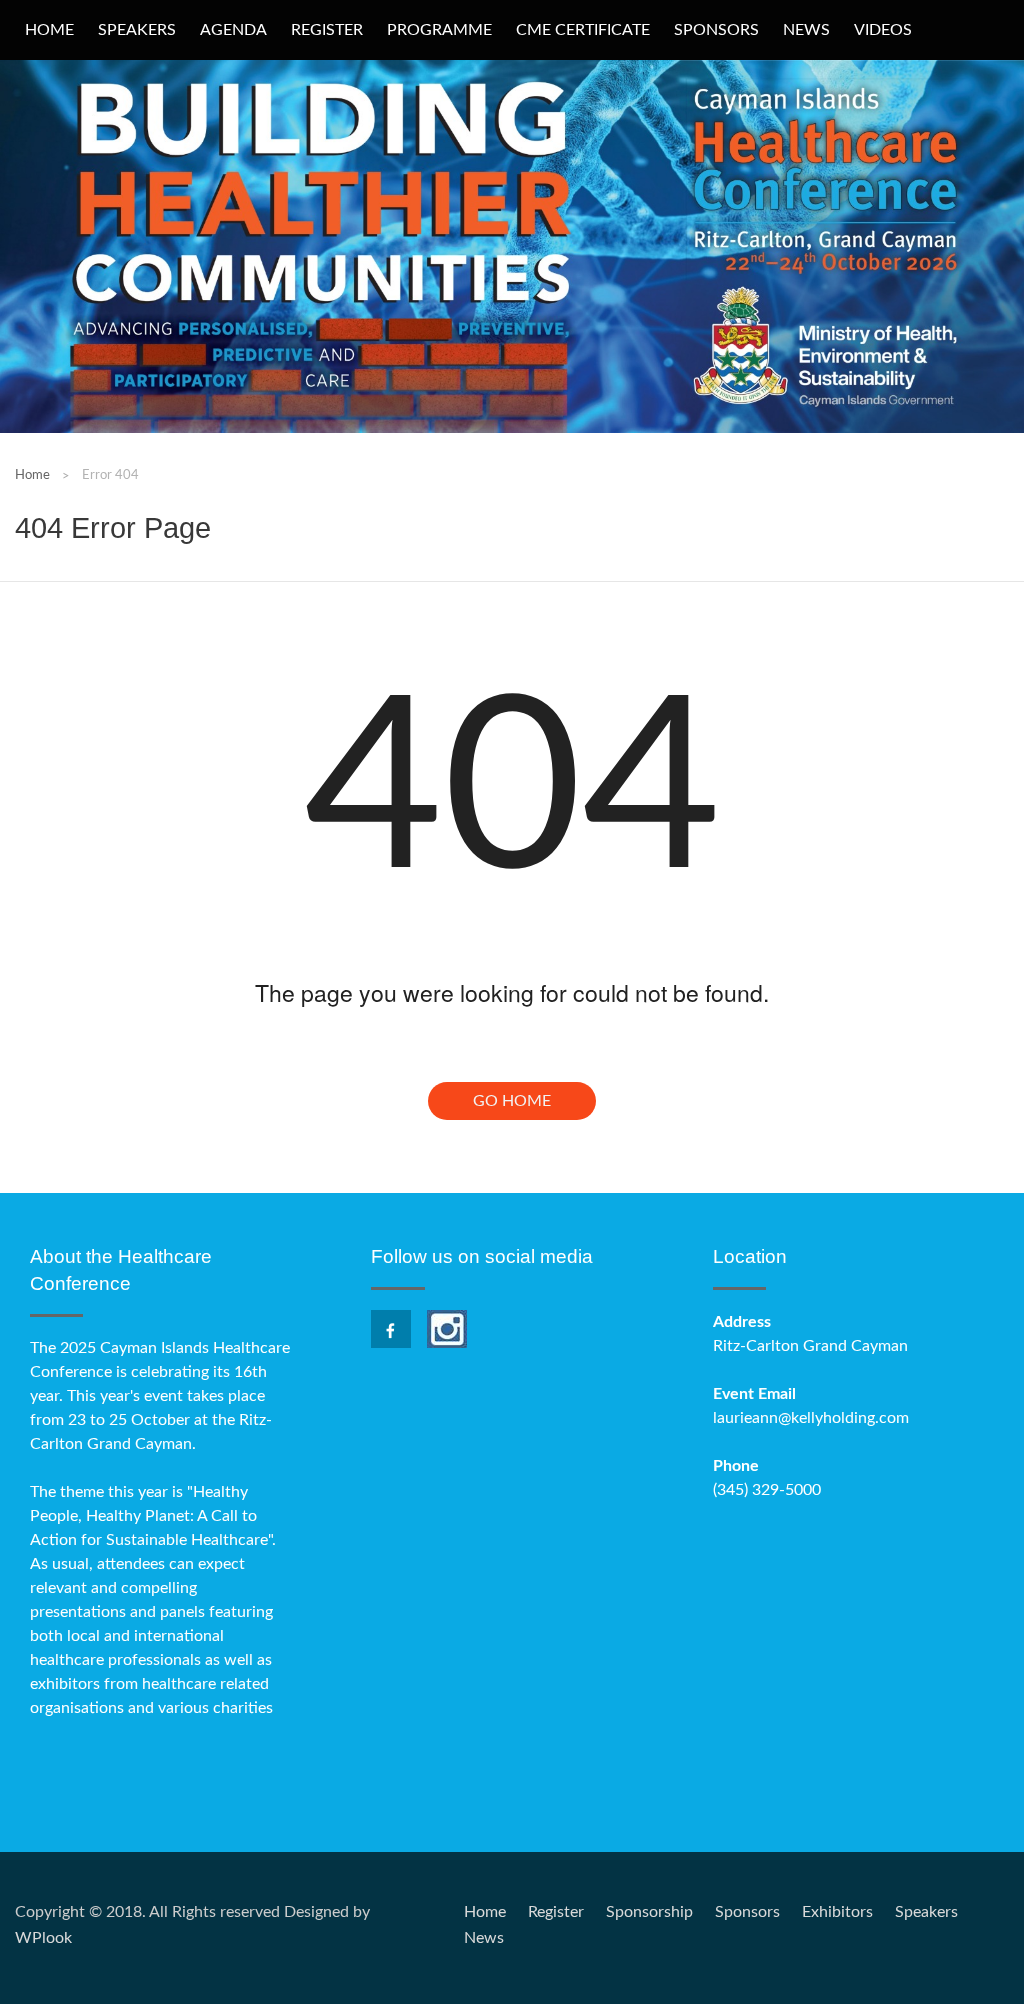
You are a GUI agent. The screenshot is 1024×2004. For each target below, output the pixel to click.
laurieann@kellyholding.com (811, 1418)
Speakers (137, 30)
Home (49, 30)
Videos (883, 30)
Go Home (512, 1101)
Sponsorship (649, 1912)
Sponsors (716, 30)
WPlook (43, 1938)
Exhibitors (837, 1912)
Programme (439, 30)
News (806, 30)
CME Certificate (583, 30)
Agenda (233, 30)
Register (327, 30)
